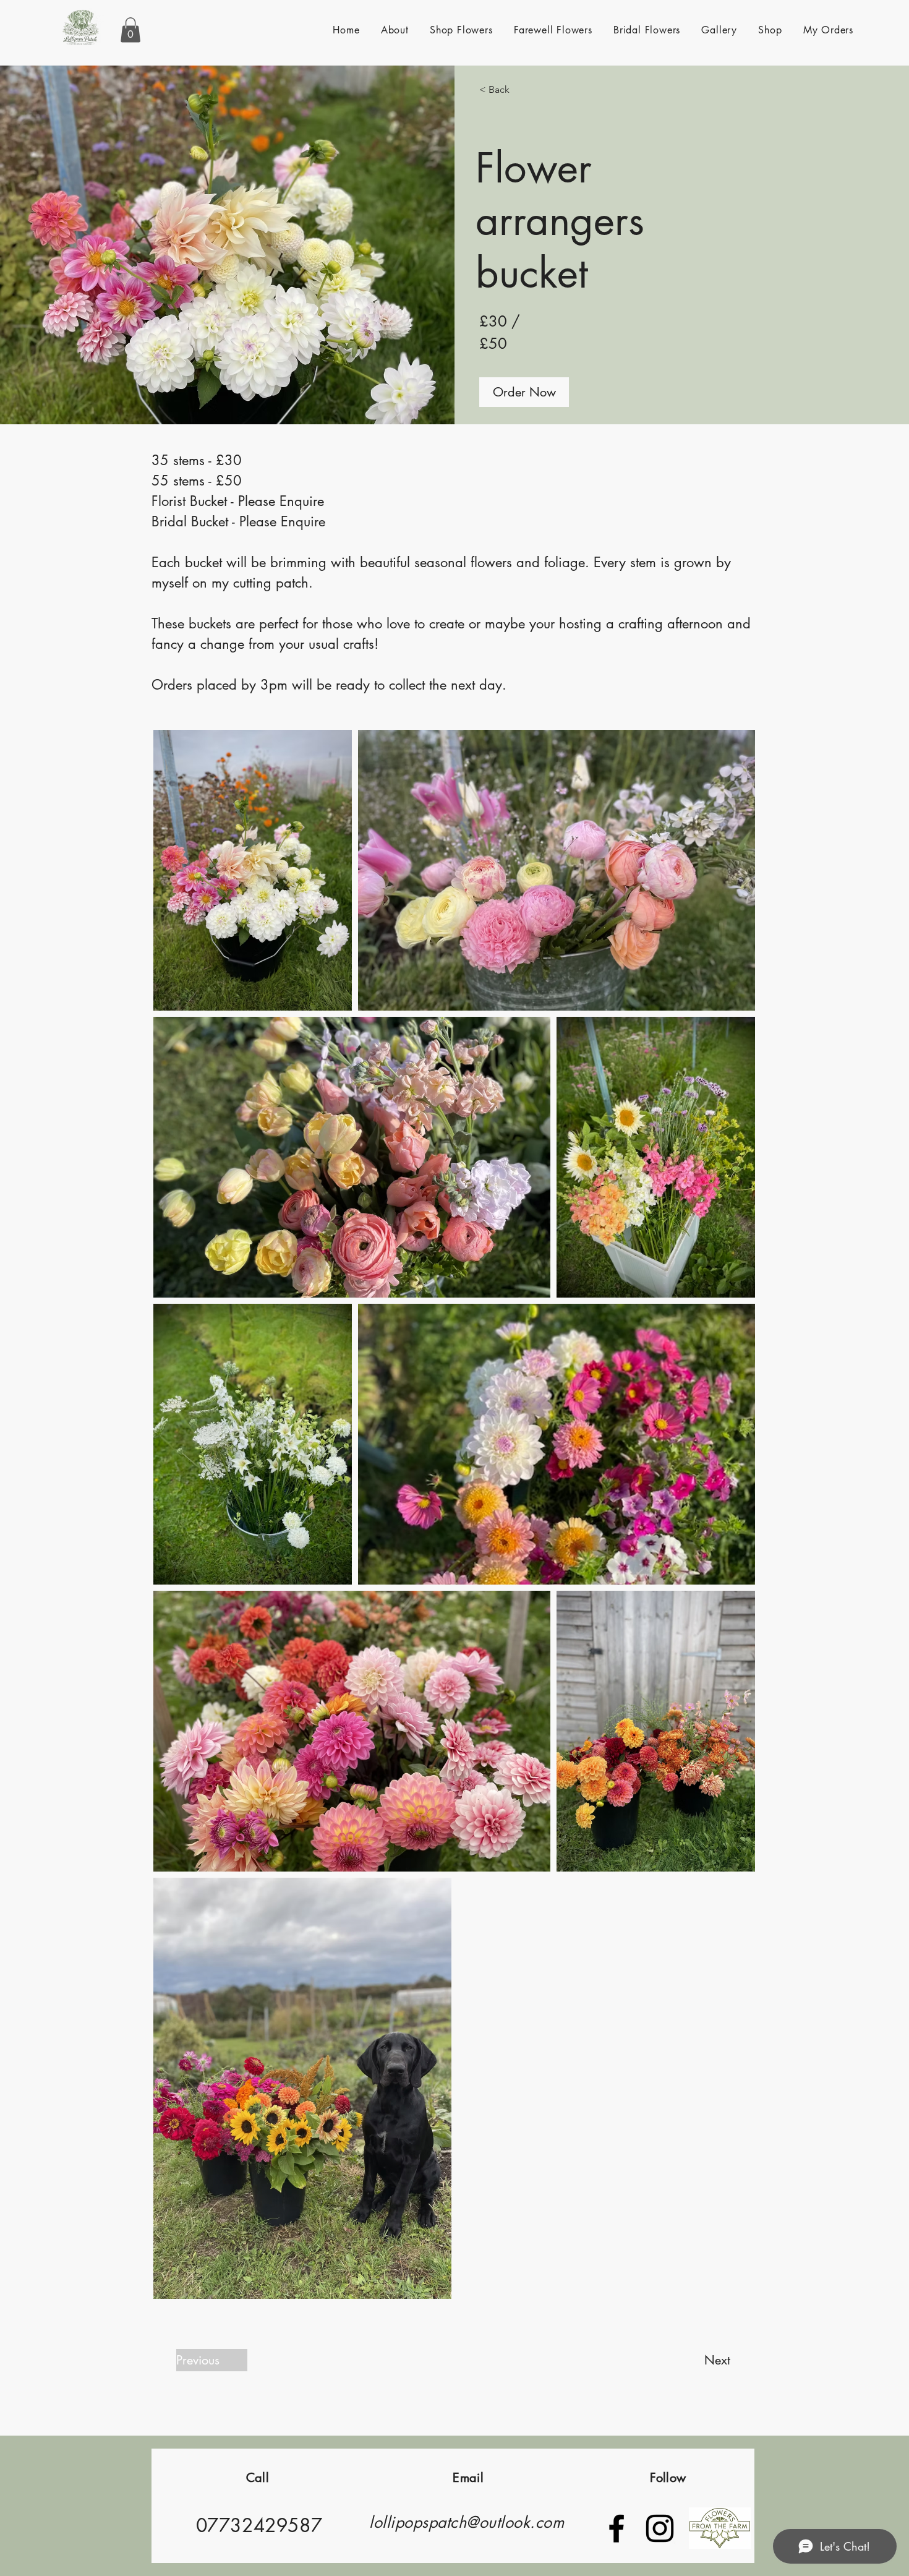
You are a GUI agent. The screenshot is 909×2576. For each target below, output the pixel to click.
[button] (130, 30)
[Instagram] (660, 2528)
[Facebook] (617, 2528)
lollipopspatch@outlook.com (467, 2522)
